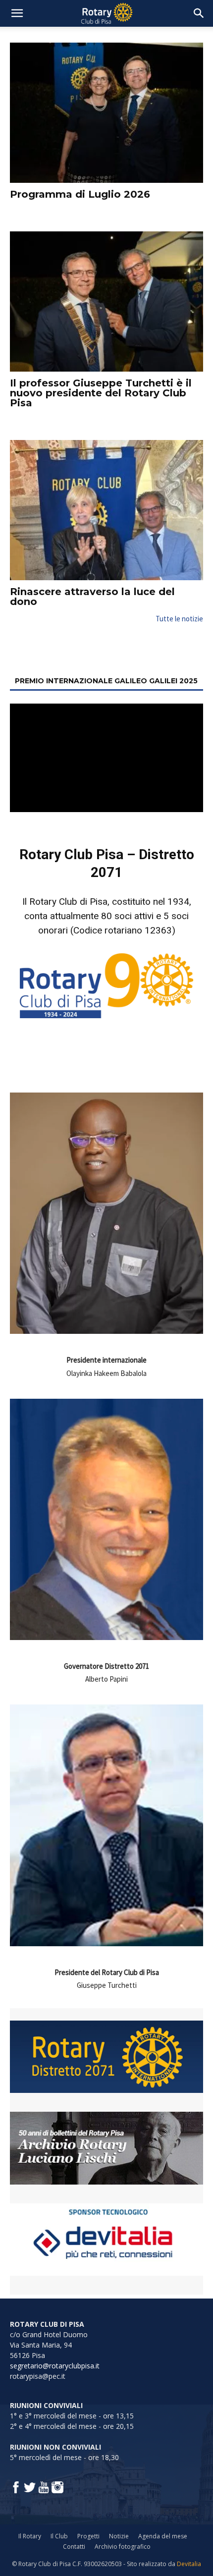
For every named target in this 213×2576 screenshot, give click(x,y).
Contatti (74, 2547)
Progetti (88, 2536)
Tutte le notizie (179, 619)
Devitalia (189, 2564)
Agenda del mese (163, 2536)
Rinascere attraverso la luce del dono (92, 597)
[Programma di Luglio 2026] (106, 113)
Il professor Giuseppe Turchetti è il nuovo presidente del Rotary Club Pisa (101, 393)
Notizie (119, 2536)
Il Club (59, 2536)
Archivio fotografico (123, 2547)
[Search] (199, 13)
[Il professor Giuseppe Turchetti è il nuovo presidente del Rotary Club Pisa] (106, 301)
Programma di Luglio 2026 (80, 194)
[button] (17, 13)
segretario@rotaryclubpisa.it (55, 2366)
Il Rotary (30, 2536)
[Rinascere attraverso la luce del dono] (106, 510)
